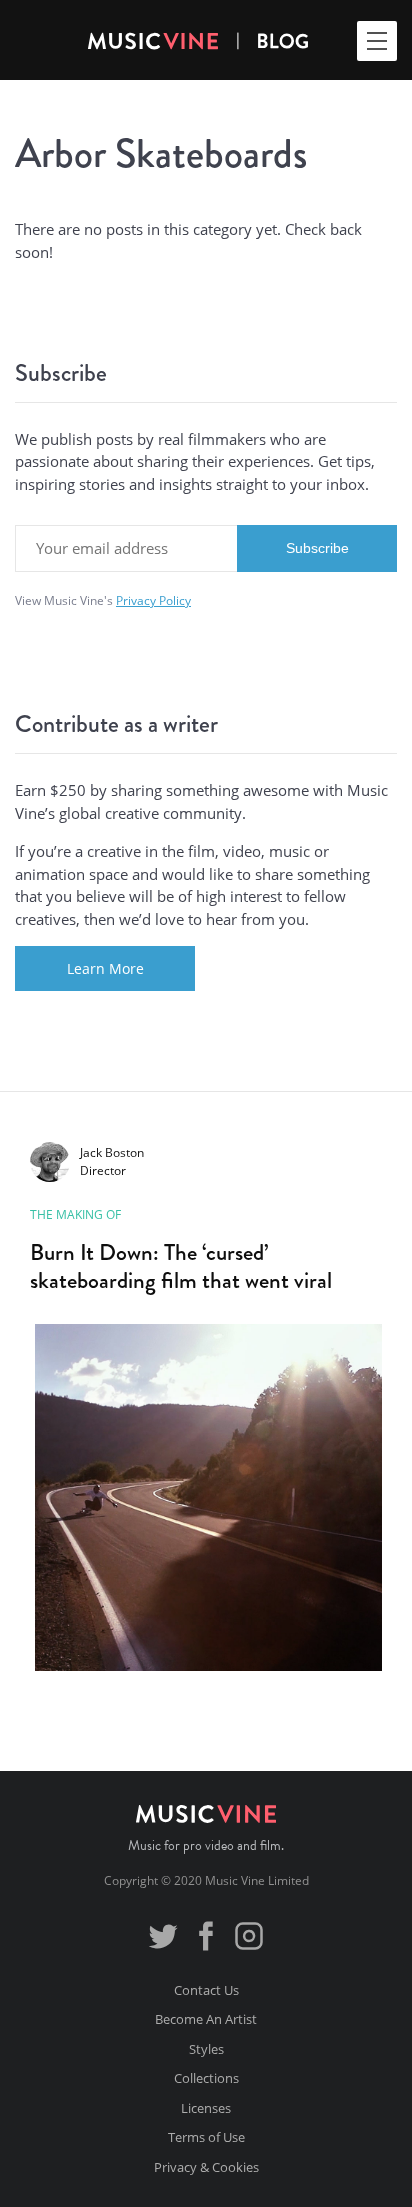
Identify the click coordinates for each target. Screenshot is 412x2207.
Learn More (105, 968)
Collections (206, 2078)
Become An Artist (206, 2019)
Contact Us (206, 1990)
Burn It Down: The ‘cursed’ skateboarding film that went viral (181, 1266)
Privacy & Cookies (206, 2167)
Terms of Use (206, 2137)
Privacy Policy (153, 600)
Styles (206, 2049)
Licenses (206, 2108)
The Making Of (75, 1214)
